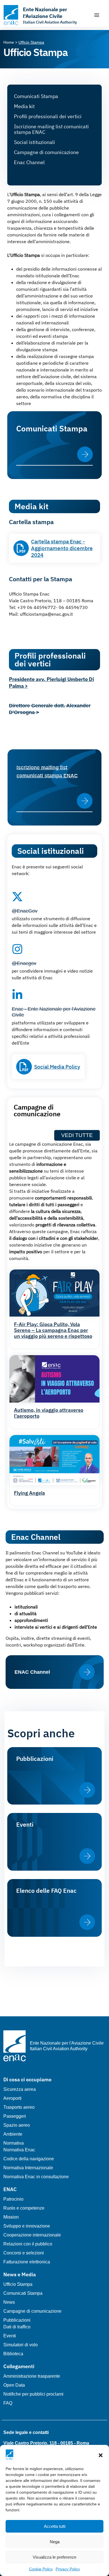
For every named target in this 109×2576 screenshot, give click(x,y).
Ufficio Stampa (18, 2284)
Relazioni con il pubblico (28, 2244)
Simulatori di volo (21, 2345)
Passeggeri (15, 2116)
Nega (55, 2542)
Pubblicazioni (17, 2320)
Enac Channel (29, 162)
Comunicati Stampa (36, 96)
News (9, 2302)
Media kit (24, 106)
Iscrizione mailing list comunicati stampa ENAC (51, 129)
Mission (11, 2217)
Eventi (10, 2336)
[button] (101, 2455)
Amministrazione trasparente (32, 2376)
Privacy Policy (68, 2569)
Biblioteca (13, 2354)
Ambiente (13, 2134)
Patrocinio (13, 2199)
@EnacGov (25, 911)
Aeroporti (12, 2098)
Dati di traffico (17, 2327)
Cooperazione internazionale (32, 2235)
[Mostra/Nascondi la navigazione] (97, 15)
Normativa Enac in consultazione (36, 2177)
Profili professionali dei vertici (48, 116)
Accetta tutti (55, 2526)
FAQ (8, 2403)
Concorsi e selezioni (24, 2253)
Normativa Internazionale (28, 2168)
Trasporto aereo (19, 2107)
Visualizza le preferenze (54, 2557)
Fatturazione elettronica (27, 2262)
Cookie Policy (41, 2569)
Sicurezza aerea (20, 2089)
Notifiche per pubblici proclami (33, 2394)
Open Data (14, 2385)
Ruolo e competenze (24, 2208)
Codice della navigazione (29, 2159)
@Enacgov (24, 963)
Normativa (14, 2143)
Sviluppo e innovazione (27, 2226)
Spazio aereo (17, 2125)
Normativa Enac (19, 2150)
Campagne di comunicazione (46, 152)
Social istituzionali (35, 142)
